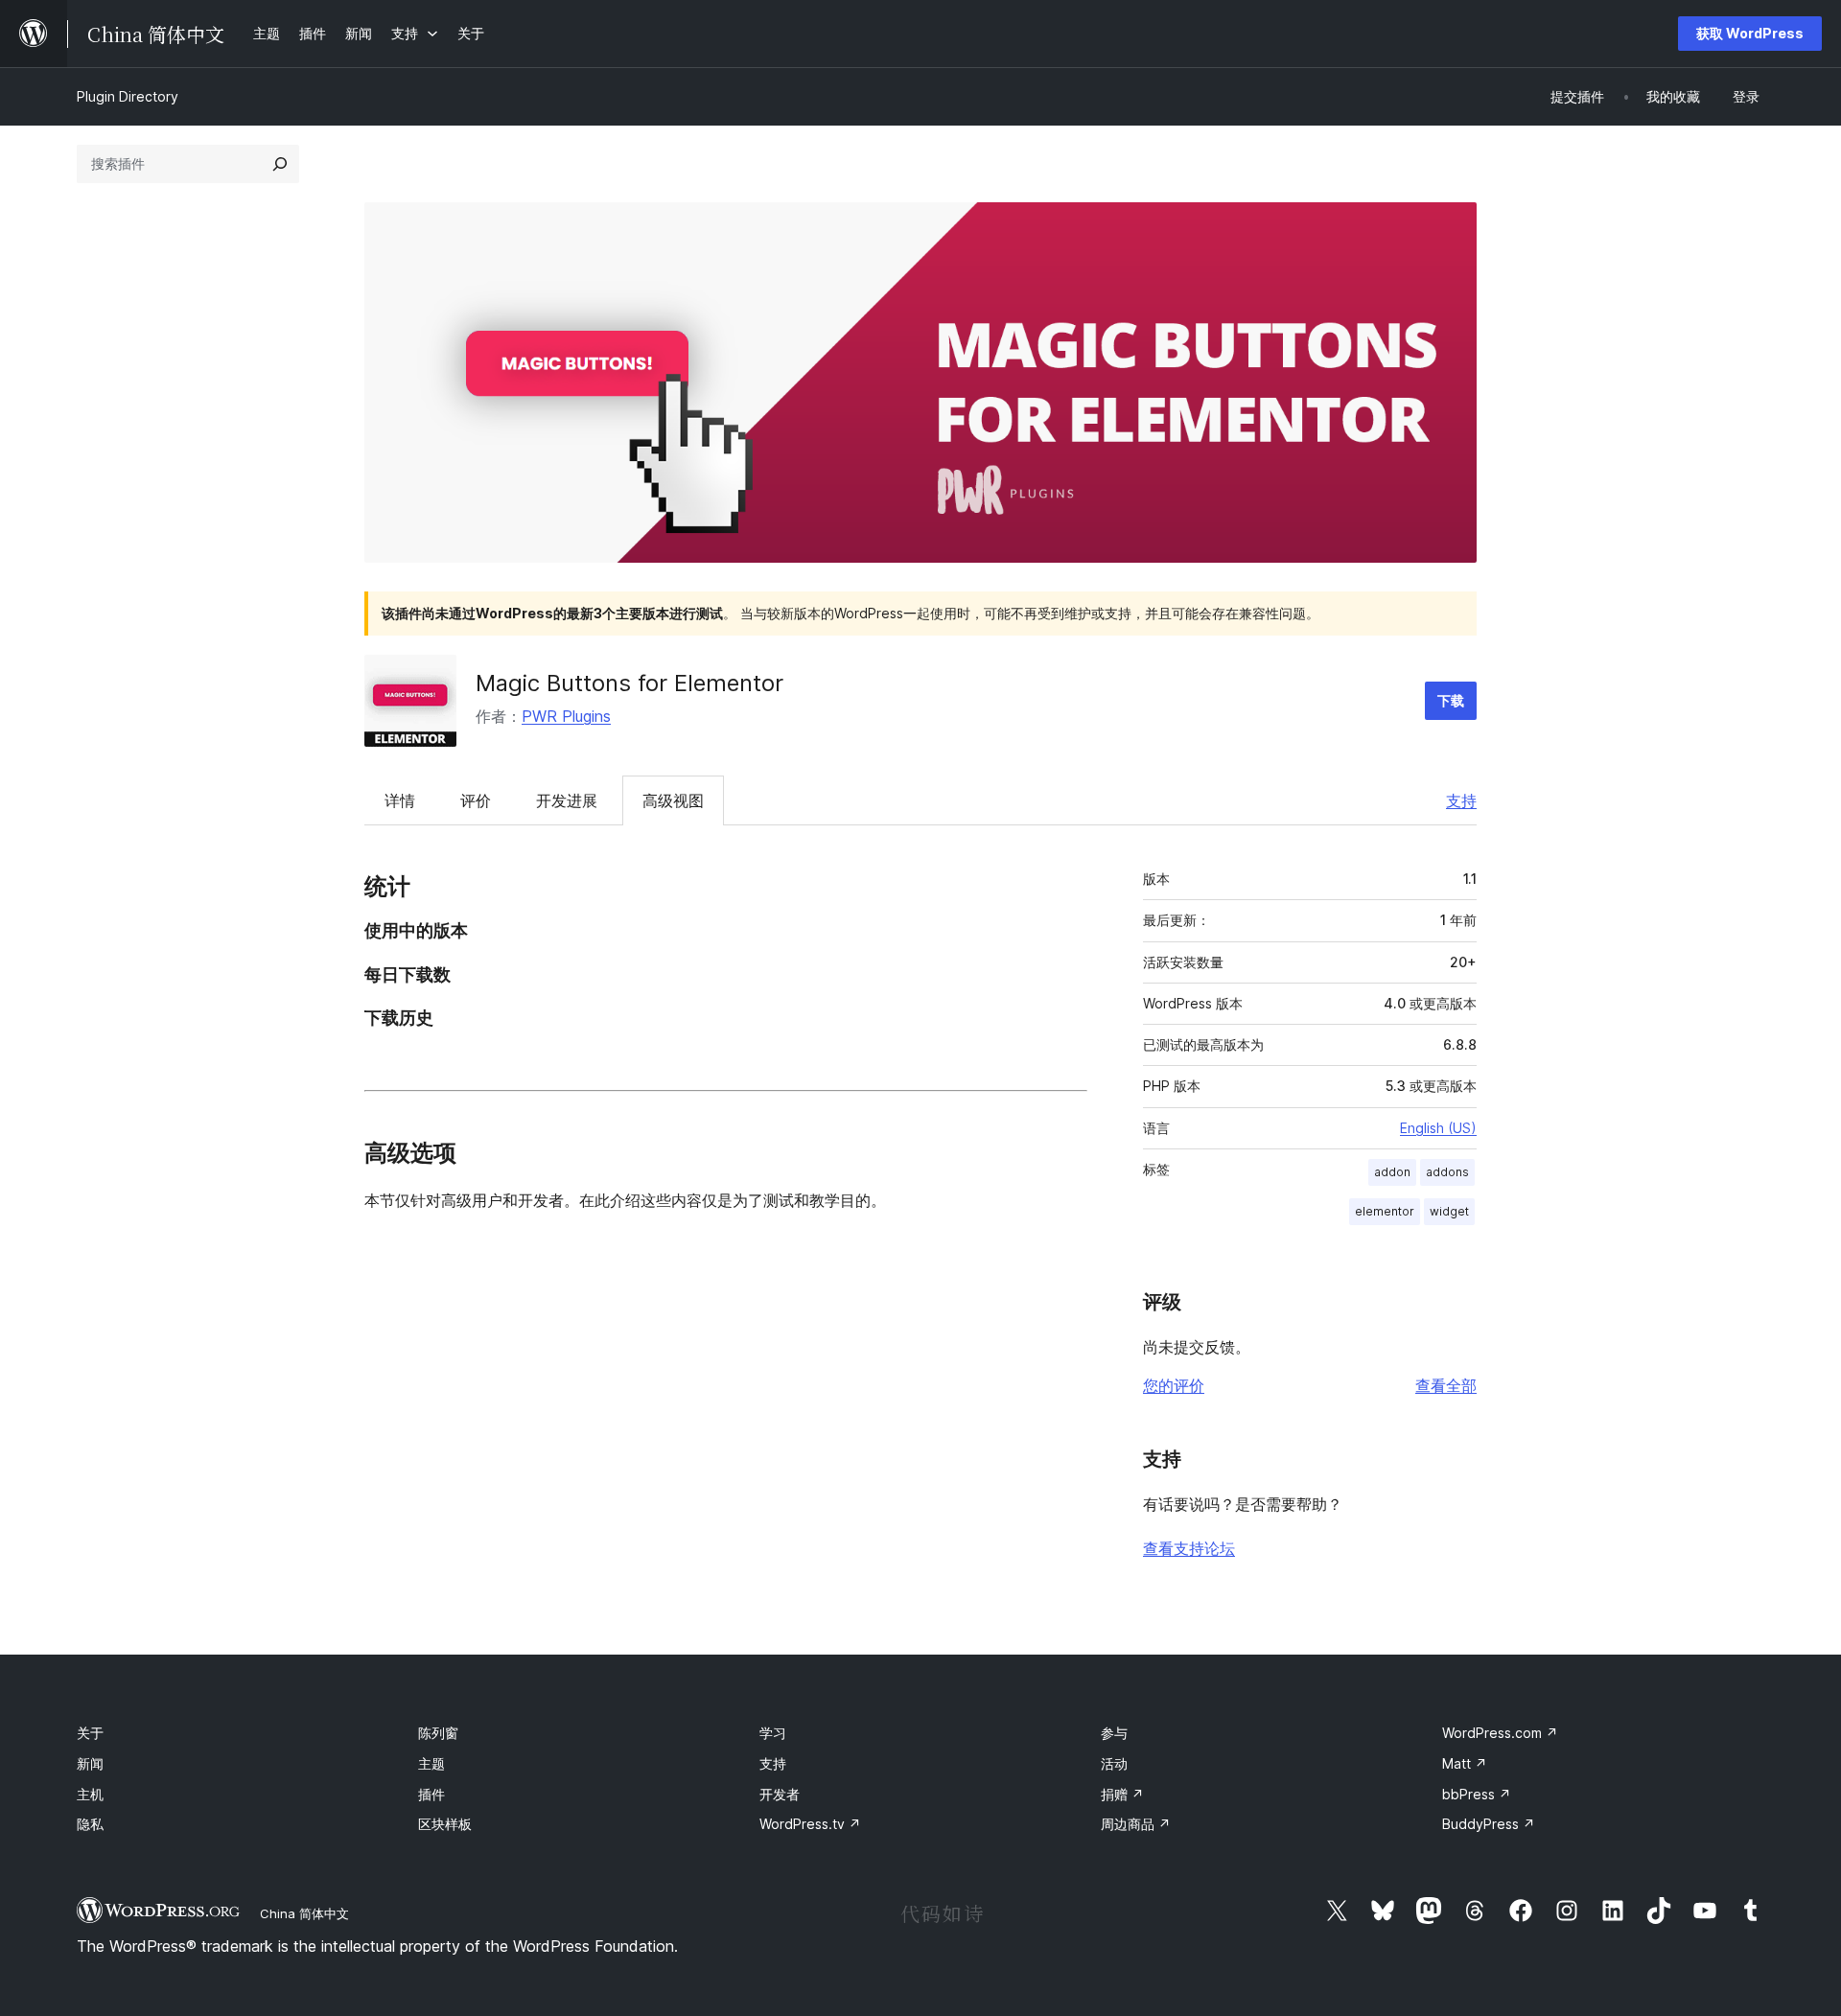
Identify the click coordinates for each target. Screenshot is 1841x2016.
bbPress (1477, 1794)
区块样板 (445, 1824)
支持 (1461, 800)
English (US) (1438, 1128)
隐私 (90, 1824)
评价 (476, 800)
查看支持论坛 (1189, 1548)
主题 (431, 1763)
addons (1447, 1172)
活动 (1114, 1763)
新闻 (90, 1763)
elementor (1385, 1211)
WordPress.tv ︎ (810, 1824)
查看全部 (1446, 1385)
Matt (1465, 1763)
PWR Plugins (566, 716)
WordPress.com (1500, 1733)
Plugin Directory (128, 96)
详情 (400, 800)
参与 (1114, 1733)
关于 (90, 1733)
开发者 (780, 1794)
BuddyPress (1489, 1824)
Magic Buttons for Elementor (629, 683)
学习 (773, 1733)
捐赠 (1122, 1794)
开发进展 (567, 800)
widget (1449, 1211)
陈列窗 (438, 1733)
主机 (90, 1794)
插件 (431, 1794)
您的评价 (1174, 1385)
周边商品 (1136, 1824)
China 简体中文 (304, 1913)
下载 (1451, 700)
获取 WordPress (1750, 33)
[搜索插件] (280, 164)
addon (1392, 1172)
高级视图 (673, 800)
